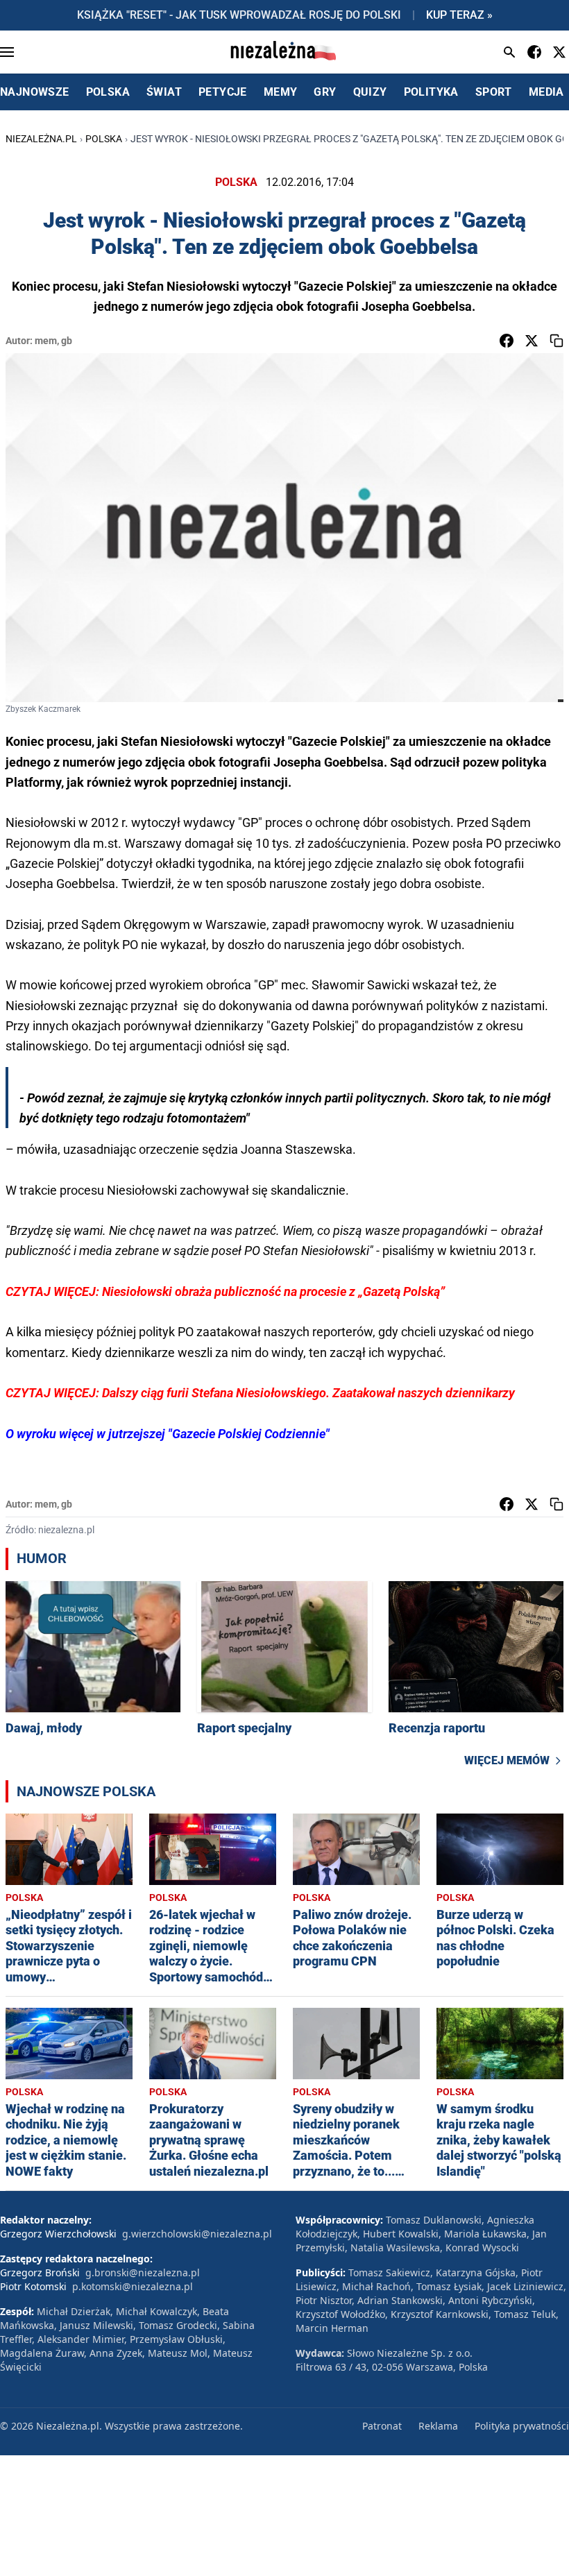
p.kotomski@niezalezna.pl (133, 2286)
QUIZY (370, 92)
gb (67, 341)
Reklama (438, 2426)
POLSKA (108, 92)
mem (46, 341)
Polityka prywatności (522, 2426)
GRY (325, 92)
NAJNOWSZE (35, 92)
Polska (104, 139)
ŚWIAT (164, 92)
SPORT (494, 92)
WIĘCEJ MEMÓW (507, 1760)
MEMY (281, 92)
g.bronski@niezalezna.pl (143, 2272)
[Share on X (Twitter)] (532, 341)
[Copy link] (557, 341)
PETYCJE (223, 92)
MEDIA (546, 92)
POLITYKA (431, 92)
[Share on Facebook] (507, 341)
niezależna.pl (41, 139)
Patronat (382, 2426)
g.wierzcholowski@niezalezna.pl (197, 2234)
